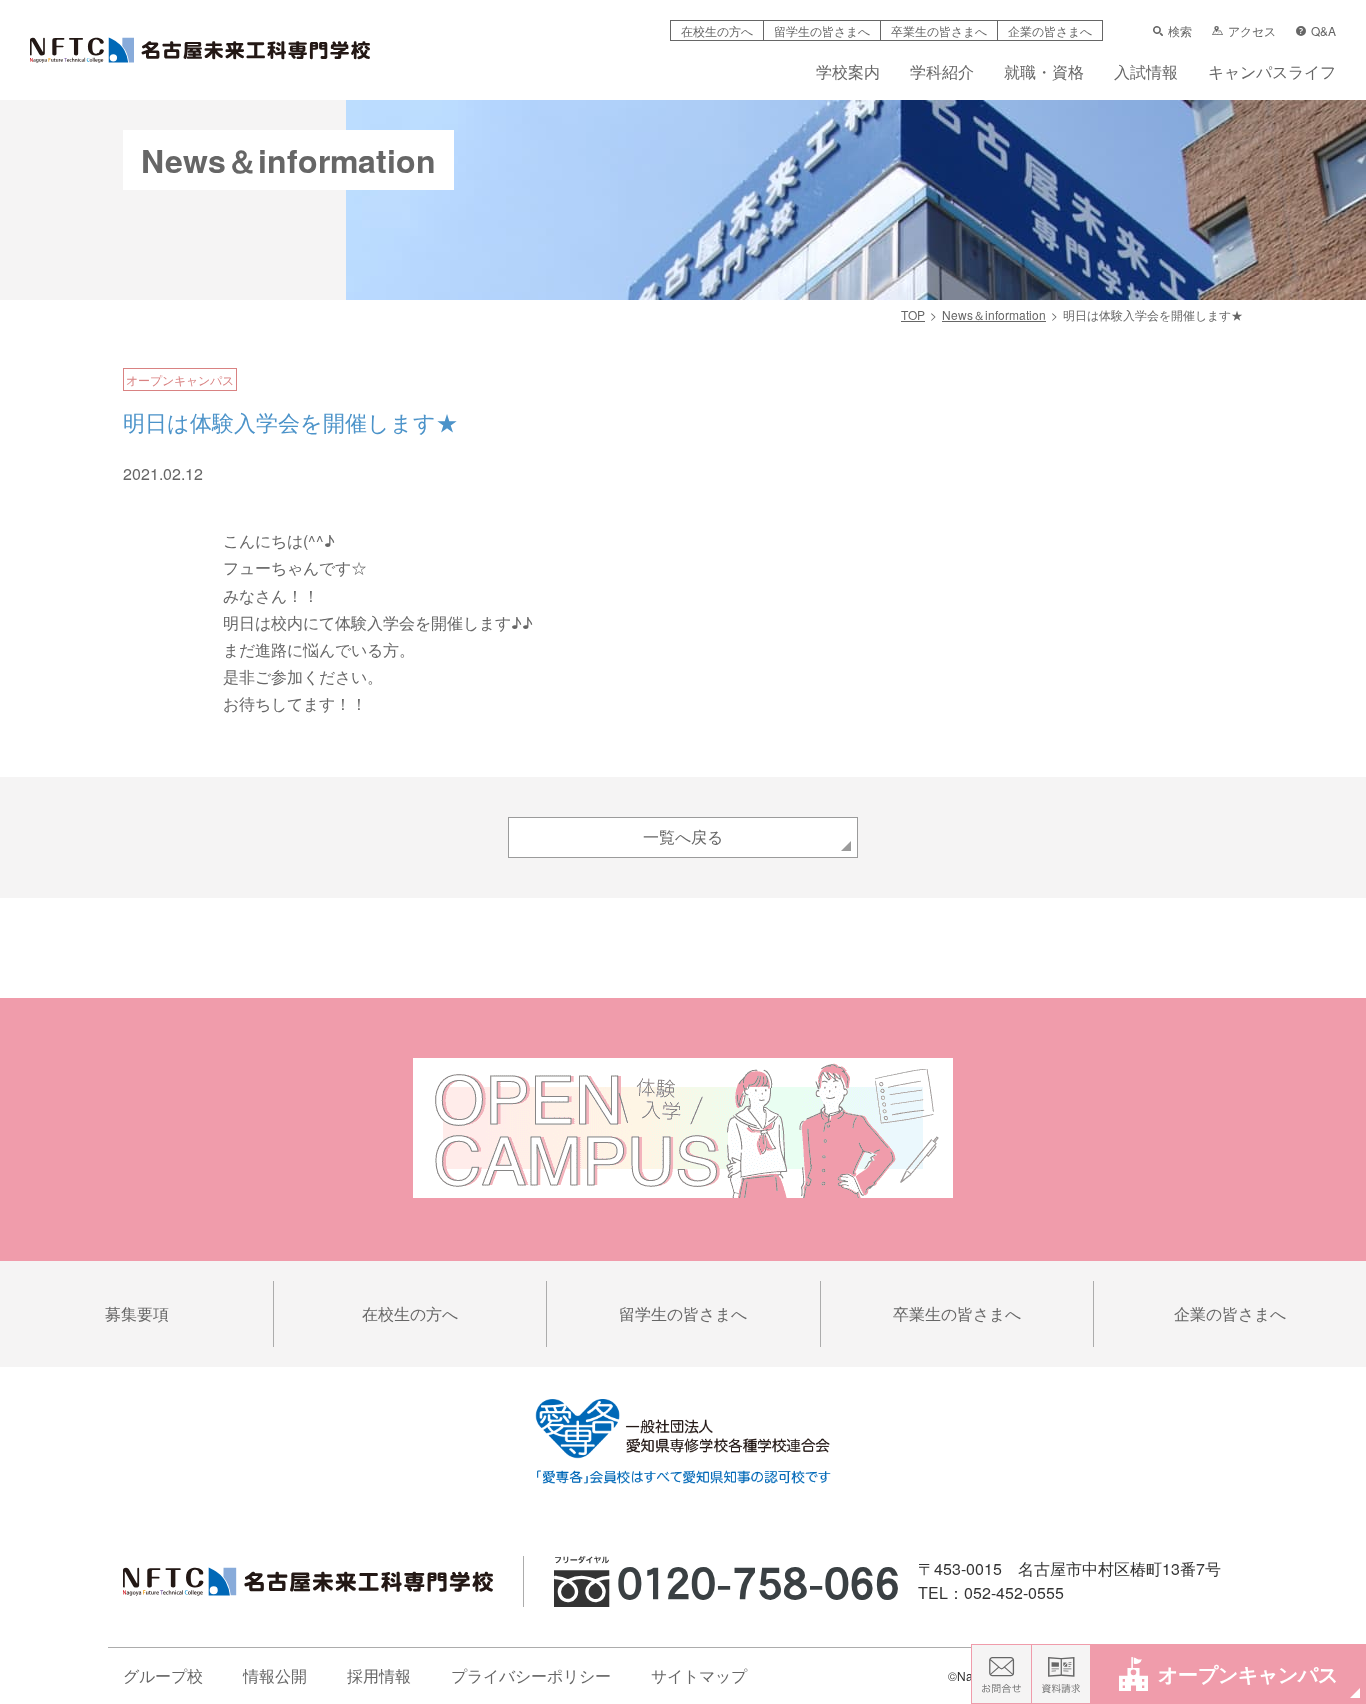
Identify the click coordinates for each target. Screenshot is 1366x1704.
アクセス (1252, 31)
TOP (913, 314)
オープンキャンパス (1248, 1673)
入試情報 (1146, 73)
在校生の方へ (717, 30)
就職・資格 (1044, 73)
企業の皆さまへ (1050, 30)
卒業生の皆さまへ (939, 30)
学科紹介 (942, 73)
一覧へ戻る (683, 836)
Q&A (1323, 31)
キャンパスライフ (1272, 73)
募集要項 (137, 1313)
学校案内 (848, 73)
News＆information (994, 314)
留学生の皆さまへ (822, 30)
